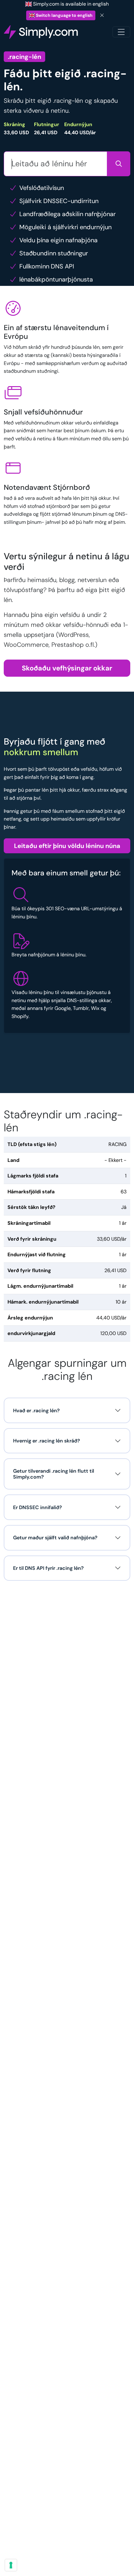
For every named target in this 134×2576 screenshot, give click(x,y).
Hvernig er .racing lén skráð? (47, 1441)
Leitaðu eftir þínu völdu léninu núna (67, 846)
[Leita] (119, 164)
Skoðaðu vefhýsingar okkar (67, 668)
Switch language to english (64, 15)
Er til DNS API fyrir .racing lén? (48, 1568)
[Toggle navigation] (121, 32)
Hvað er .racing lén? (36, 1411)
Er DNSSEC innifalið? (38, 1507)
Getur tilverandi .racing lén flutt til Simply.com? (54, 1474)
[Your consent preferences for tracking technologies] (11, 2565)
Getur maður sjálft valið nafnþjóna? (55, 1538)
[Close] (102, 15)
